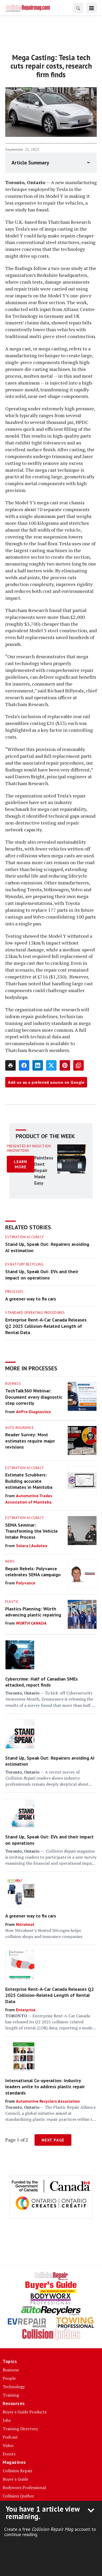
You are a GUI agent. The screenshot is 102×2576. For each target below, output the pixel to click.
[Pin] (65, 1065)
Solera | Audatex (32, 1546)
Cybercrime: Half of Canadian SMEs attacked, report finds (41, 1682)
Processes (14, 1292)
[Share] (24, 1065)
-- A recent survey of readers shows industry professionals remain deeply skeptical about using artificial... (47, 1778)
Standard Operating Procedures (35, 1313)
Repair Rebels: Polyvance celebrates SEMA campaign (33, 1572)
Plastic (12, 1602)
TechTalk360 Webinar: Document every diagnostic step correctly (34, 1397)
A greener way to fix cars (31, 1299)
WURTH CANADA (31, 1623)
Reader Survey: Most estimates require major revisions (30, 1441)
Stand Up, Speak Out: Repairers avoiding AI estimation (47, 1247)
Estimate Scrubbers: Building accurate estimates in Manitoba (29, 1481)
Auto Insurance (19, 1428)
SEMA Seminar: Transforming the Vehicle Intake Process (32, 1531)
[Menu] (92, 8)
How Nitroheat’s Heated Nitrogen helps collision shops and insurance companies (44, 1933)
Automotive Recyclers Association (48, 2101)
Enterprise (26, 2010)
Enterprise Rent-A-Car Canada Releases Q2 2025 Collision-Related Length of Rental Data (46, 1326)
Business (13, 1384)
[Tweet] (51, 1065)
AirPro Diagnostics (33, 1412)
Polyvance (26, 1583)
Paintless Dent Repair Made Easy (44, 1170)
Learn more (21, 1164)
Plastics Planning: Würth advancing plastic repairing (33, 1612)
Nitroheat (25, 1924)
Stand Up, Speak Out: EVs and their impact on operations (42, 1275)
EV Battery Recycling (24, 1264)
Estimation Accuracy (25, 1237)
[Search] (78, 8)
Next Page (53, 2140)
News (10, 1561)
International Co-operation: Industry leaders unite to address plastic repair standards (45, 2087)
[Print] (10, 1065)
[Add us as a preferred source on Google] (78, 1065)
